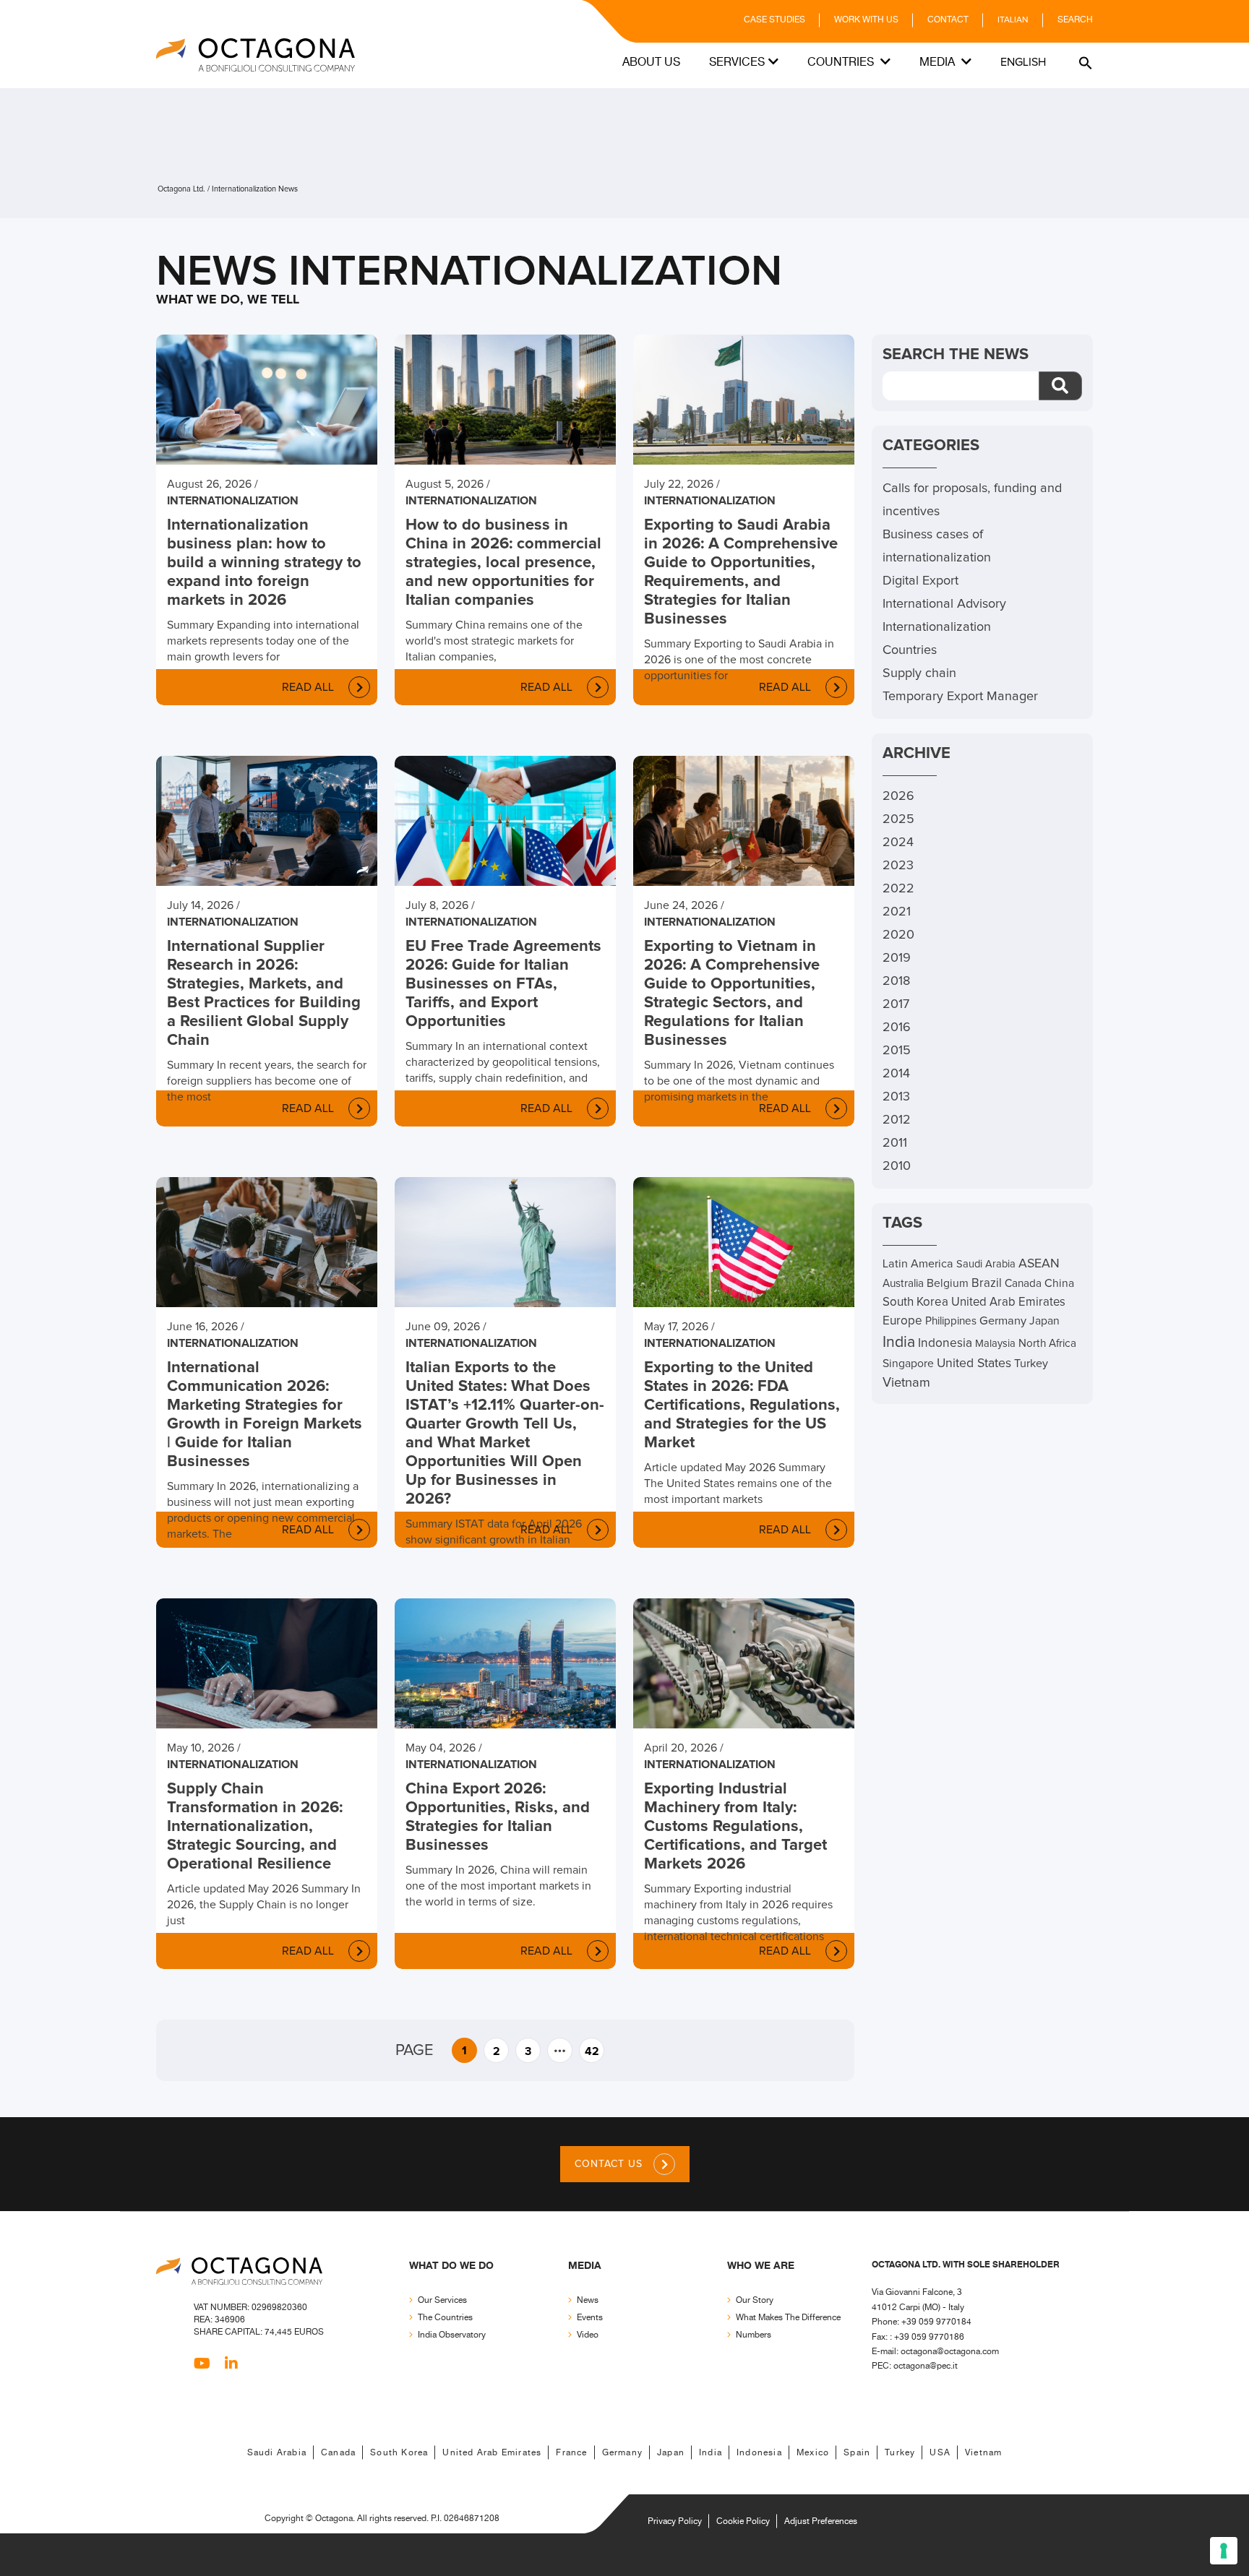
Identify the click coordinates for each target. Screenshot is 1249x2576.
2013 (896, 1097)
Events (590, 2318)
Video (588, 2335)
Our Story (755, 2300)
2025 (898, 819)
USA (940, 2453)
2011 (895, 1143)
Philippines (951, 1321)
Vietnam (906, 1383)
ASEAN (1039, 1264)
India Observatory (452, 2335)
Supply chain (919, 673)
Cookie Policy (743, 2521)
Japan (1044, 1321)
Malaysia (995, 1344)
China (1059, 1284)
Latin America (918, 1264)
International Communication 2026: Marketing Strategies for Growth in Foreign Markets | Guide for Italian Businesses (265, 1415)
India (899, 1342)
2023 (898, 866)
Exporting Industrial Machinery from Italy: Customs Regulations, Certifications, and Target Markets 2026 (735, 1827)
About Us (651, 63)
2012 (897, 1120)
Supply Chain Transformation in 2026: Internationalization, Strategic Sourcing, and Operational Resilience (255, 1827)
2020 (898, 935)
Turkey (1031, 1364)
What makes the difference (788, 2318)
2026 (898, 796)
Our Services (442, 2300)
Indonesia (945, 1343)
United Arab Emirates (1008, 1302)
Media (939, 63)
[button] (1084, 63)
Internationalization (233, 501)
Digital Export (920, 581)
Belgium (948, 1284)
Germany (1003, 1321)
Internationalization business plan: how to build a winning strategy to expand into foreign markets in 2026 (264, 563)
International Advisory (944, 604)
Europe (902, 1321)
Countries (842, 63)
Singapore (908, 1364)
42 (592, 2051)
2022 (898, 889)
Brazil (987, 1284)
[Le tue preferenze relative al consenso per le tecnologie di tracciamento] (1224, 2551)
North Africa (1047, 1344)
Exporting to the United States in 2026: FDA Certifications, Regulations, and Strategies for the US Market (742, 1405)
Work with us (866, 20)
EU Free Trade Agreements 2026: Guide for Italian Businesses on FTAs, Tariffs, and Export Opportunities (503, 984)
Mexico (813, 2453)
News (588, 2300)
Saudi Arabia (986, 1264)
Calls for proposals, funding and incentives (972, 500)
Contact (948, 20)
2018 (896, 981)
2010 (897, 1166)
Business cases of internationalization (937, 546)
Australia (903, 1284)
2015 (897, 1051)
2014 (896, 1074)
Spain (857, 2453)
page (415, 2051)
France (571, 2453)
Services (737, 63)
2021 (897, 912)
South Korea (915, 1302)
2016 (897, 1028)
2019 (897, 958)
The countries (445, 2318)
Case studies (774, 20)
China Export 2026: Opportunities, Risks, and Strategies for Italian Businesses (498, 1817)
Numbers (754, 2335)
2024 (898, 843)
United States (974, 1364)
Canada (1023, 1284)
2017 (896, 1004)
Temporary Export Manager (960, 697)
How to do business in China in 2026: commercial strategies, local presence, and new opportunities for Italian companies (503, 563)
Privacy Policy (675, 2521)
